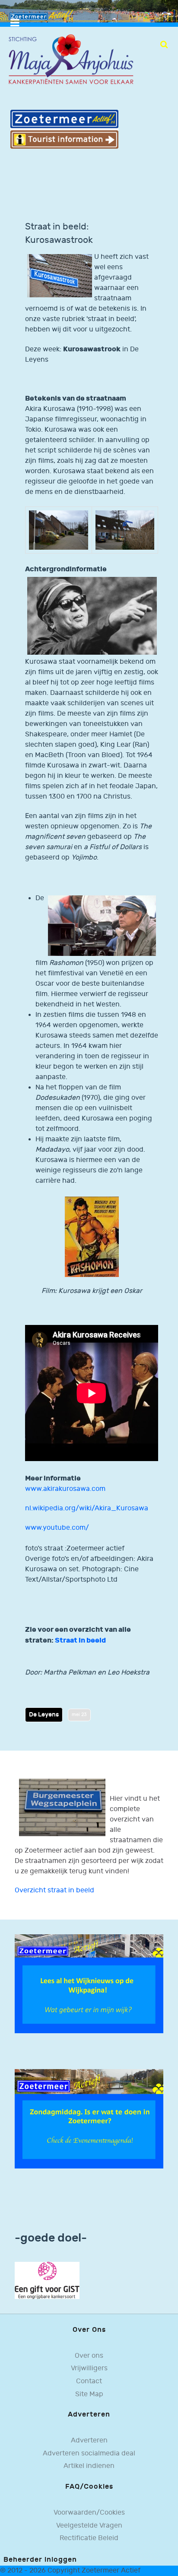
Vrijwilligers (89, 2368)
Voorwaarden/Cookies (89, 2513)
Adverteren (89, 2441)
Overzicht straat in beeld (54, 1890)
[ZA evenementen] (89, 2119)
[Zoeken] (164, 45)
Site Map (89, 2394)
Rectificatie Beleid (89, 2538)
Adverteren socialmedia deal (89, 2453)
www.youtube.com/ (57, 1528)
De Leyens (44, 1715)
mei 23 (79, 1715)
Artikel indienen (89, 2466)
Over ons (89, 2356)
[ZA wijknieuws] (89, 1984)
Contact (89, 2381)
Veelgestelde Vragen (89, 2526)
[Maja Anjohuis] (71, 59)
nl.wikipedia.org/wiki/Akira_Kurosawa (87, 1508)
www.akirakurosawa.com (65, 1489)
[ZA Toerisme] (64, 129)
